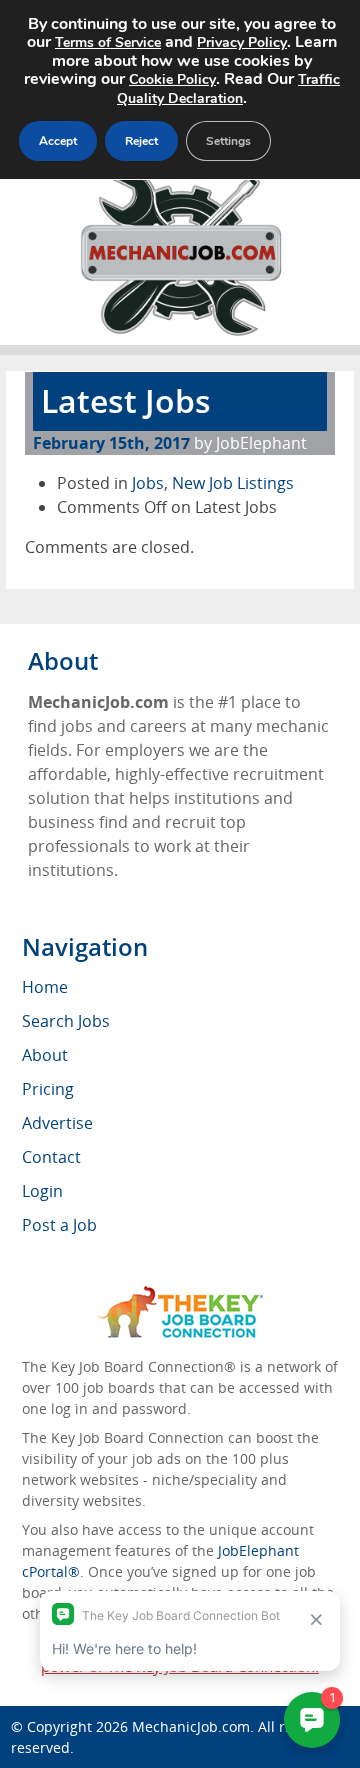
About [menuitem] (45, 1055)
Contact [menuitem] (51, 1157)
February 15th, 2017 (111, 443)
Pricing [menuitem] (48, 1089)
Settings (228, 141)
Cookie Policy (172, 79)
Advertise (57, 1123)
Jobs (148, 483)
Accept (58, 141)
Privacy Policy (242, 42)
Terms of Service (108, 42)
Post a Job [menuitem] (59, 1225)
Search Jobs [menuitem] (66, 1021)
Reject (141, 141)
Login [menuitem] (42, 1191)
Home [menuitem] (45, 987)
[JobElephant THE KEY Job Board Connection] (180, 1295)
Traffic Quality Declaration (228, 89)
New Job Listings (233, 483)
